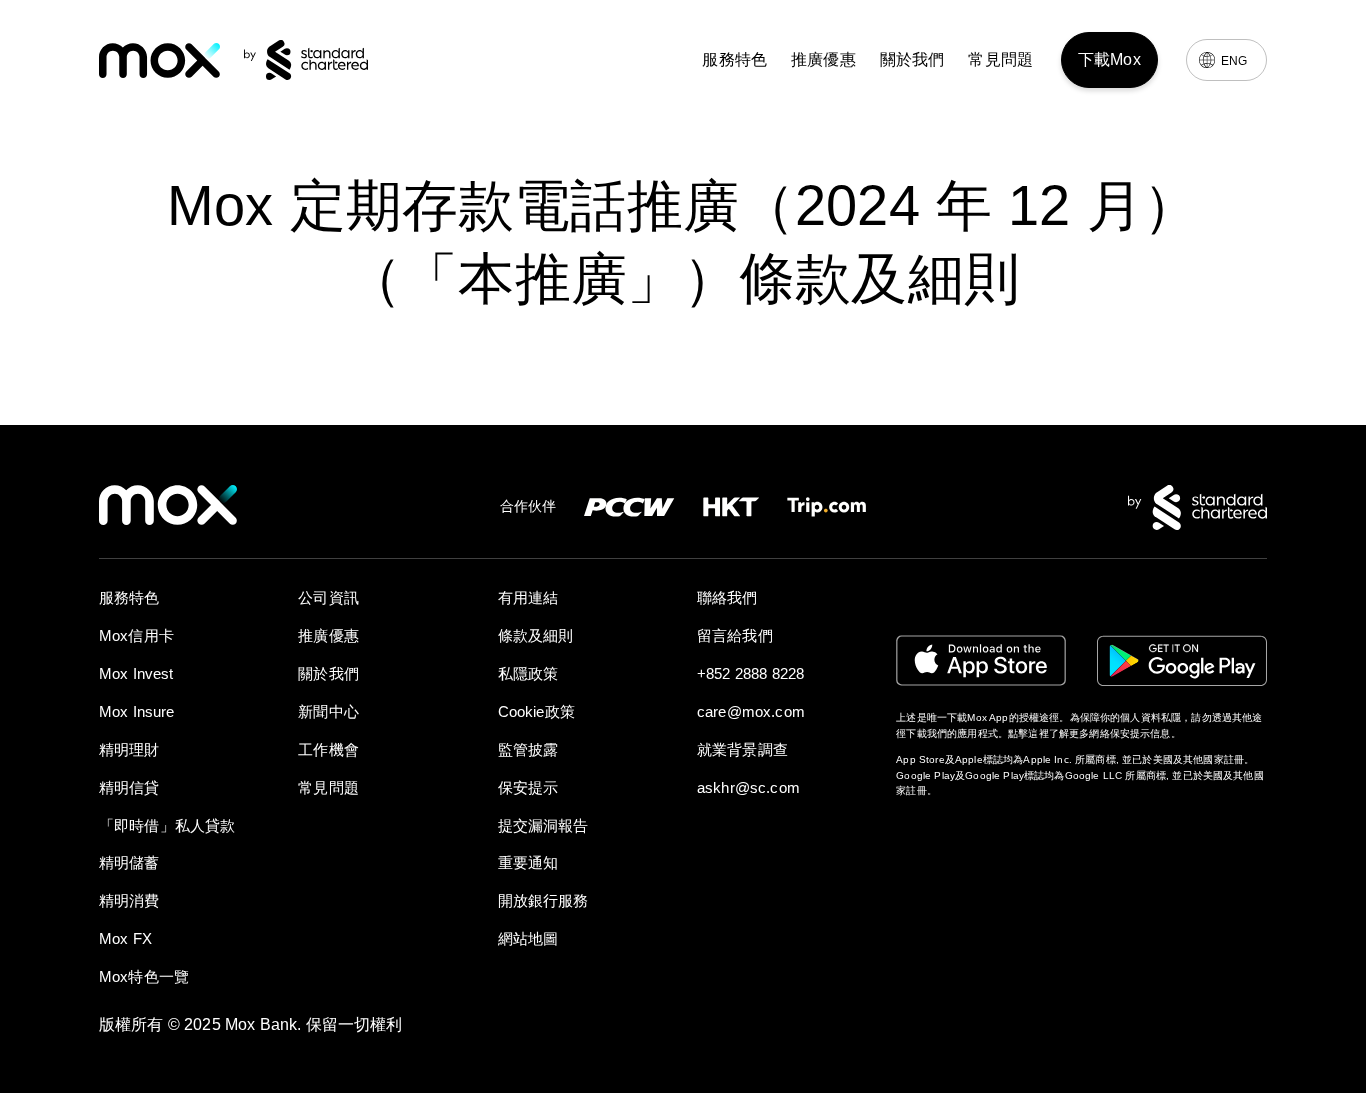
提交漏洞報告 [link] (543, 825)
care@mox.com (751, 711)
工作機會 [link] (328, 749)
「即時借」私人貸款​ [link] (167, 825)
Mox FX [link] (125, 938)
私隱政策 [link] (528, 673)
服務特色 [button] (734, 59)
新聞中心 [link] (328, 711)
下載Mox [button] (1109, 59)
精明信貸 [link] (129, 787)
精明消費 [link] (129, 900)
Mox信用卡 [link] (136, 635)
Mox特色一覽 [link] (144, 976)
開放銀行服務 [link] (543, 900)
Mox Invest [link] (136, 673)
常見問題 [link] (1000, 59)
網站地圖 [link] (528, 938)
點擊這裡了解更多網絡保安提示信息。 (1094, 733)
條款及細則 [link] (536, 635)
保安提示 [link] (528, 787)
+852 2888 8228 (750, 673)
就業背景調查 (742, 749)
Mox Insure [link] (137, 711)
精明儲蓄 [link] (129, 862)
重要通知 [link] (528, 862)
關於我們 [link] (912, 59)
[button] (1019, 830)
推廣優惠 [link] (823, 59)
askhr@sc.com (748, 787)
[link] (159, 60)
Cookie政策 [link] (536, 711)
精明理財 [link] (129, 749)
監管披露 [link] (528, 749)
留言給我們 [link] (735, 635)
